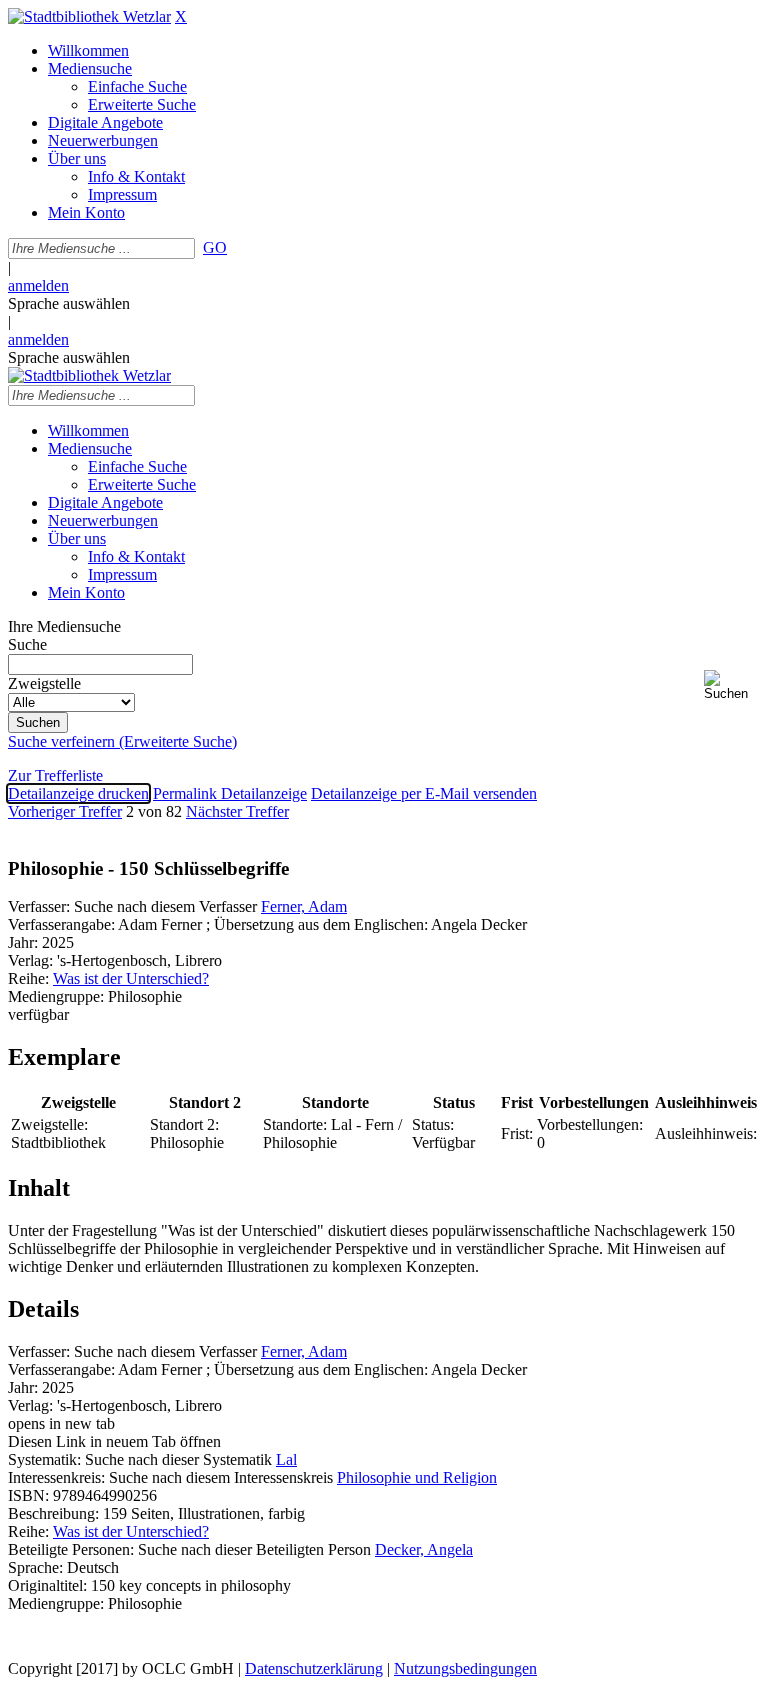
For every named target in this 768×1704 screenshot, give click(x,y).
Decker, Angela (424, 1549)
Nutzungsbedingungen (465, 1668)
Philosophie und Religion (417, 1477)
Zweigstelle (44, 683)
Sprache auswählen (69, 303)
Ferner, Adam (304, 906)
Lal (286, 1459)
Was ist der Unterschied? (131, 978)
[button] (732, 685)
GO (215, 247)
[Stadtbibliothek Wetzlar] (89, 16)
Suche (27, 644)
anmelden (38, 285)
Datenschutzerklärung (314, 1668)
